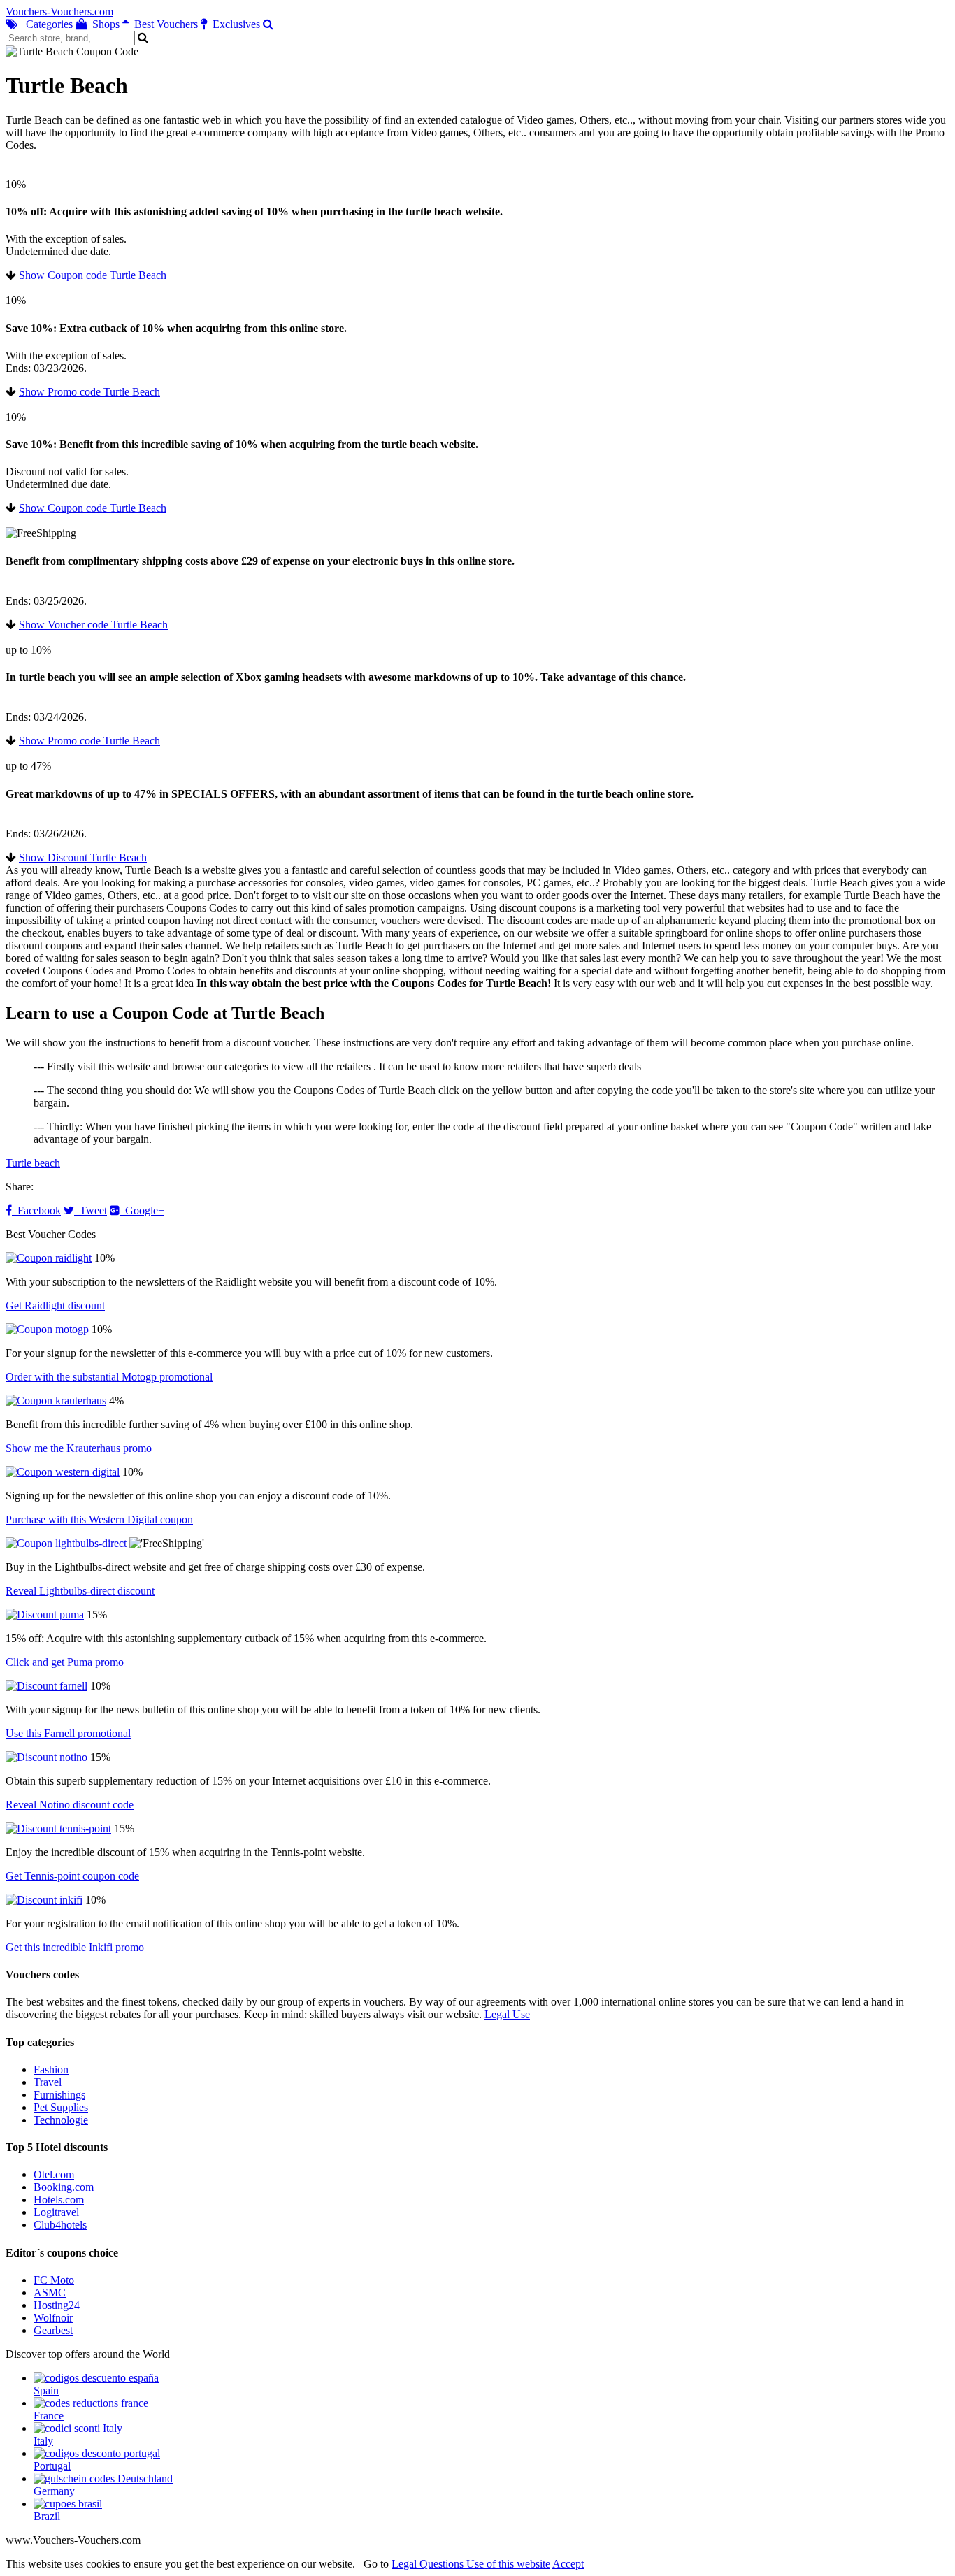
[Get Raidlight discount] (49, 1258)
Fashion (51, 2070)
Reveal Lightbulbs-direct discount (80, 1591)
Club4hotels (60, 2225)
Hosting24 (57, 2305)
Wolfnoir (53, 2318)
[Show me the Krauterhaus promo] (56, 1401)
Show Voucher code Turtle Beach (93, 625)
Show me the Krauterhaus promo (79, 1448)
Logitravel (56, 2212)
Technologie (61, 2120)
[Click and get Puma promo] (45, 1614)
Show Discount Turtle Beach (83, 857)
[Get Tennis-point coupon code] (58, 1828)
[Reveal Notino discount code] (46, 1757)
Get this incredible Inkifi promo (75, 1947)
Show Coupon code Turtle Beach (93, 275)
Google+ (142, 1210)
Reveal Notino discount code (70, 1805)
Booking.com (64, 2187)
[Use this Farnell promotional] (46, 1686)
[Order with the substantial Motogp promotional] (47, 1329)
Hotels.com (59, 2200)
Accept (568, 2564)
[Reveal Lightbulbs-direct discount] (66, 1543)
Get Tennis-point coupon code (72, 1876)
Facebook (36, 1210)
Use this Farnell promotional (68, 1733)
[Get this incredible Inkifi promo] (44, 1900)
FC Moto (54, 2280)
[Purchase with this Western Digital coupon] (63, 1472)
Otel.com (54, 2174)
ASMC (50, 2293)
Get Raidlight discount (55, 1305)
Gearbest (53, 2330)
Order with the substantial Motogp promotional (109, 1377)
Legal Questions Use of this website (471, 2564)
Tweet (91, 1210)
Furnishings (59, 2095)
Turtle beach (33, 1163)
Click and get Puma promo (65, 1662)
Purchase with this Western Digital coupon (99, 1519)
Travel (48, 2082)
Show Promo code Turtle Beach (89, 392)
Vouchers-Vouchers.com (59, 12)
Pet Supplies (61, 2107)
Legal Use (507, 2014)
